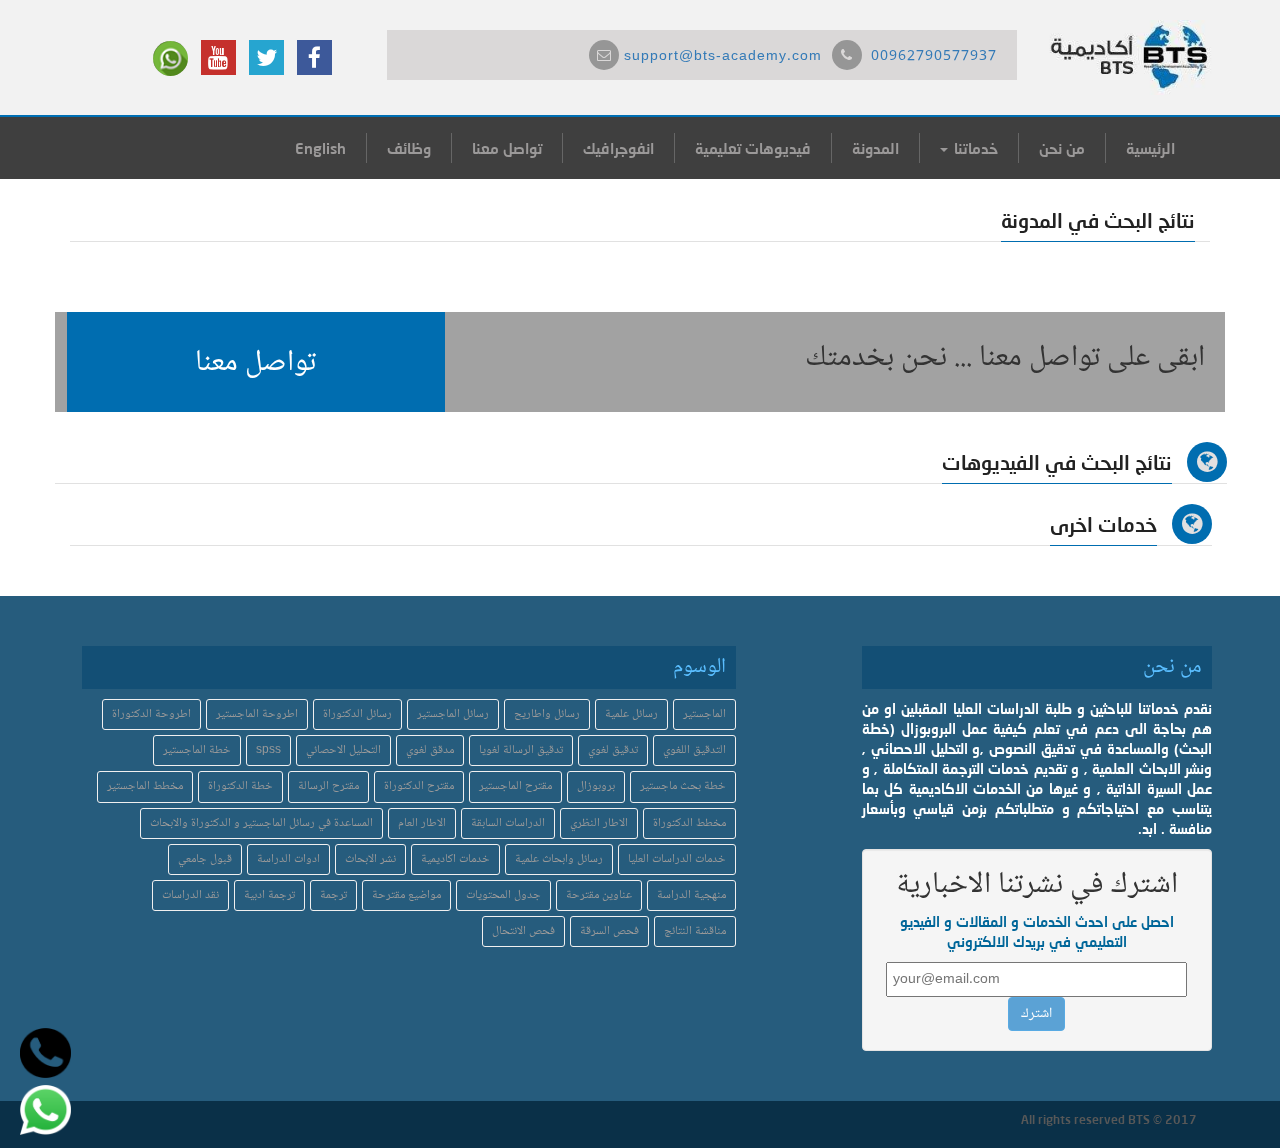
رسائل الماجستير (453, 714)
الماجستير (704, 714)
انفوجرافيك (618, 148)
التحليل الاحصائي (343, 750)
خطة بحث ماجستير (683, 786)
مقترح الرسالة (328, 786)
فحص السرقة (609, 931)
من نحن (1062, 148)
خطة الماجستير (197, 750)
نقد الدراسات (190, 895)
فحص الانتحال (523, 931)
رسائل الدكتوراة (357, 714)
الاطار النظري (599, 823)
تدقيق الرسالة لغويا (521, 750)
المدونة (875, 148)
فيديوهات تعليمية (753, 148)
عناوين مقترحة (599, 895)
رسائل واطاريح (547, 714)
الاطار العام (422, 823)
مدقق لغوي (430, 750)
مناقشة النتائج (695, 931)
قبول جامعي (205, 859)
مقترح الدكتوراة (419, 786)
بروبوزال (596, 786)
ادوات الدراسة (288, 859)
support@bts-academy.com (723, 57)
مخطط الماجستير (145, 786)
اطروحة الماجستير (257, 714)
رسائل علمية (631, 714)
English (320, 148)
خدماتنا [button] (974, 148)
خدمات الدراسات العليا (677, 859)
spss (268, 750)
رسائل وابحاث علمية (559, 859)
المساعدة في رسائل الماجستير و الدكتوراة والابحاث (261, 823)
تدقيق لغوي (613, 750)
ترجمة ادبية (269, 895)
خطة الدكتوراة (240, 786)
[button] (256, 362)
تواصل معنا (507, 148)
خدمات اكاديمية (455, 859)
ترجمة (333, 895)
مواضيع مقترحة (406, 895)
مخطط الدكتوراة (689, 823)
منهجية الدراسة (691, 895)
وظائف (409, 148)
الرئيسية (1150, 148)
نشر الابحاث (370, 859)
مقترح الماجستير (515, 786)
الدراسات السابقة (508, 823)
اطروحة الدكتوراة (151, 714)
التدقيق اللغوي (694, 750)
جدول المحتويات (503, 895)
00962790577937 (934, 57)
